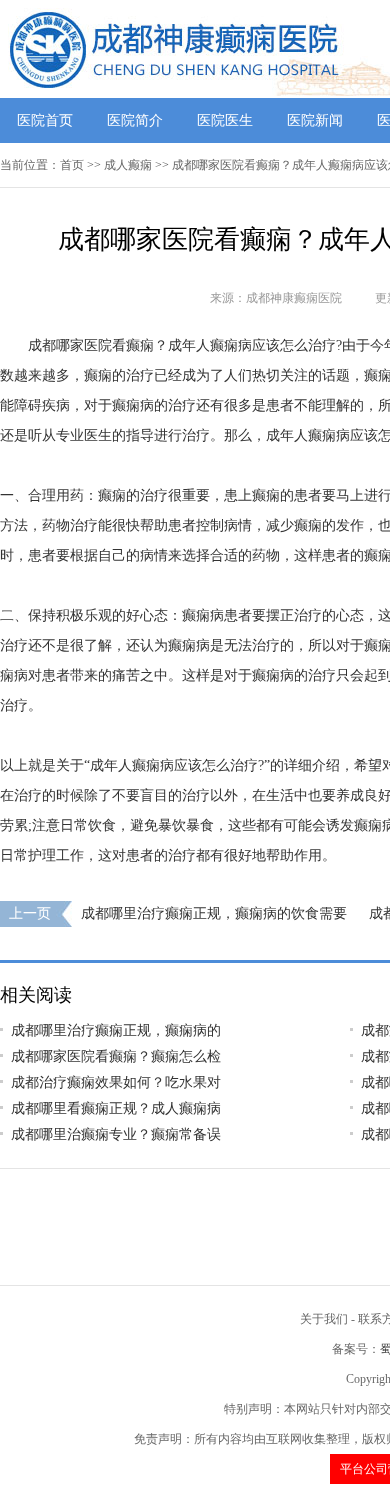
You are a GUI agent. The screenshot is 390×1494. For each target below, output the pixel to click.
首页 (72, 165)
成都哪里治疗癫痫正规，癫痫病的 (116, 1030)
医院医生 (225, 120)
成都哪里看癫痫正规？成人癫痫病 (116, 1108)
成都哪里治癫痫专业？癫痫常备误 (116, 1134)
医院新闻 (315, 120)
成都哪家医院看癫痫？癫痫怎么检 (116, 1056)
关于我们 (324, 1319)
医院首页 (45, 120)
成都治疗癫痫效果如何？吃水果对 (116, 1082)
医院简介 (135, 120)
